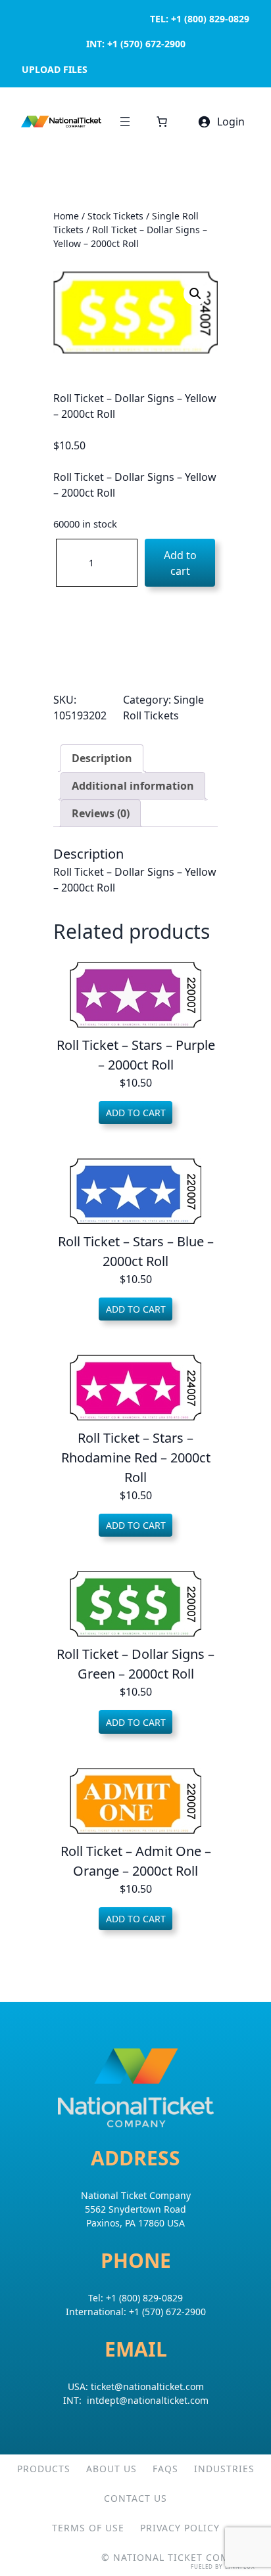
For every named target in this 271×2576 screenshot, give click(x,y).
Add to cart (180, 563)
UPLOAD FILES (55, 69)
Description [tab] (102, 758)
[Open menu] (125, 122)
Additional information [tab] (133, 786)
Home (66, 216)
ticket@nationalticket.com (147, 2386)
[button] (195, 294)
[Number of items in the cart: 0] (162, 122)
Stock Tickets (115, 216)
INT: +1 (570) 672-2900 (136, 44)
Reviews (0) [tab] (101, 813)
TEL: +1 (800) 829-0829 (200, 19)
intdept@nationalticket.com (148, 2400)
